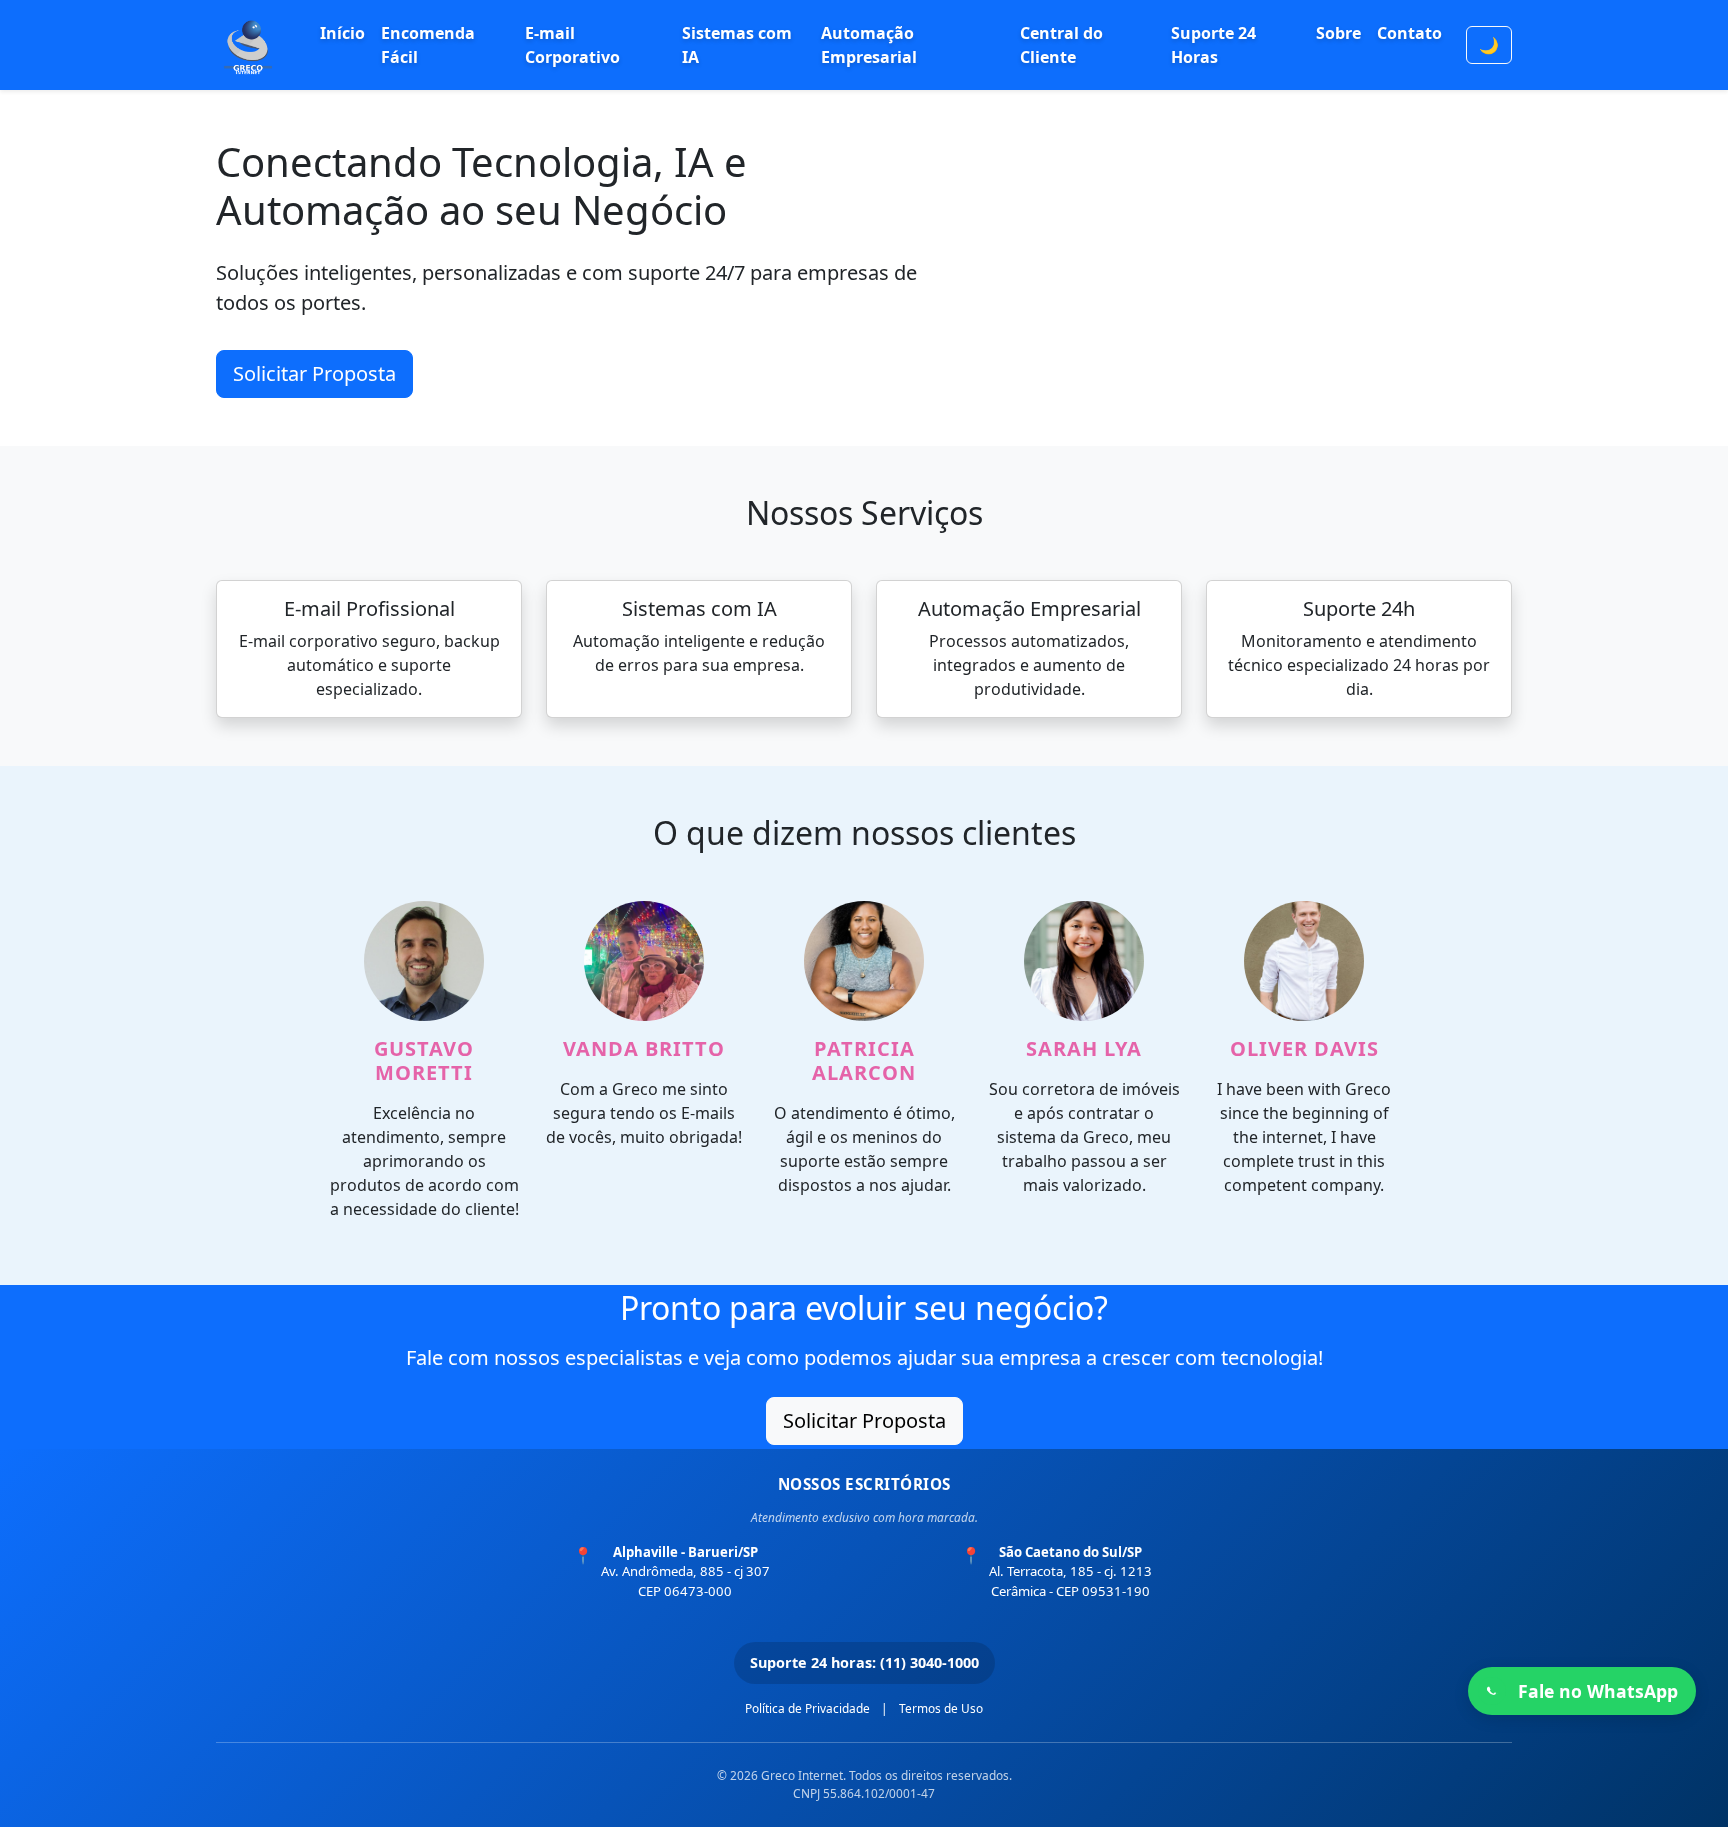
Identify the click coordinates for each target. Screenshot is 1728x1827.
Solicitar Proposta (314, 373)
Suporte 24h (1359, 608)
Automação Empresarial (869, 45)
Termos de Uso (941, 1708)
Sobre (1338, 33)
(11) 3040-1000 (929, 1662)
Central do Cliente (1061, 45)
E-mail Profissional (369, 608)
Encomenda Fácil (428, 45)
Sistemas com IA (737, 45)
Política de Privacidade (807, 1708)
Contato (1409, 33)
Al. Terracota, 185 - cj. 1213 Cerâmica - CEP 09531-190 (1070, 1571)
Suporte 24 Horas (1213, 45)
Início (342, 33)
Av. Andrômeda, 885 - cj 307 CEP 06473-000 (685, 1571)
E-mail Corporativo (572, 45)
